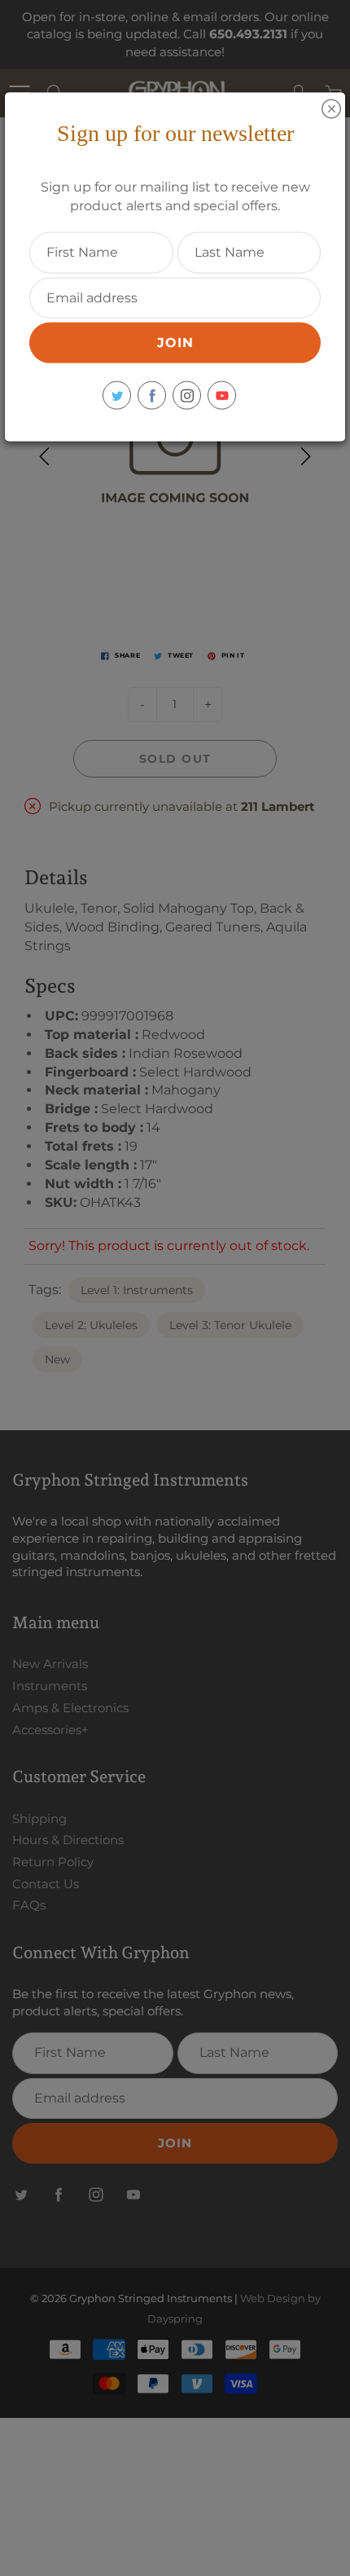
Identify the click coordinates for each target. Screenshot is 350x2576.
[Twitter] (117, 396)
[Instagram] (187, 396)
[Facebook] (152, 396)
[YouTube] (222, 396)
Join (175, 343)
